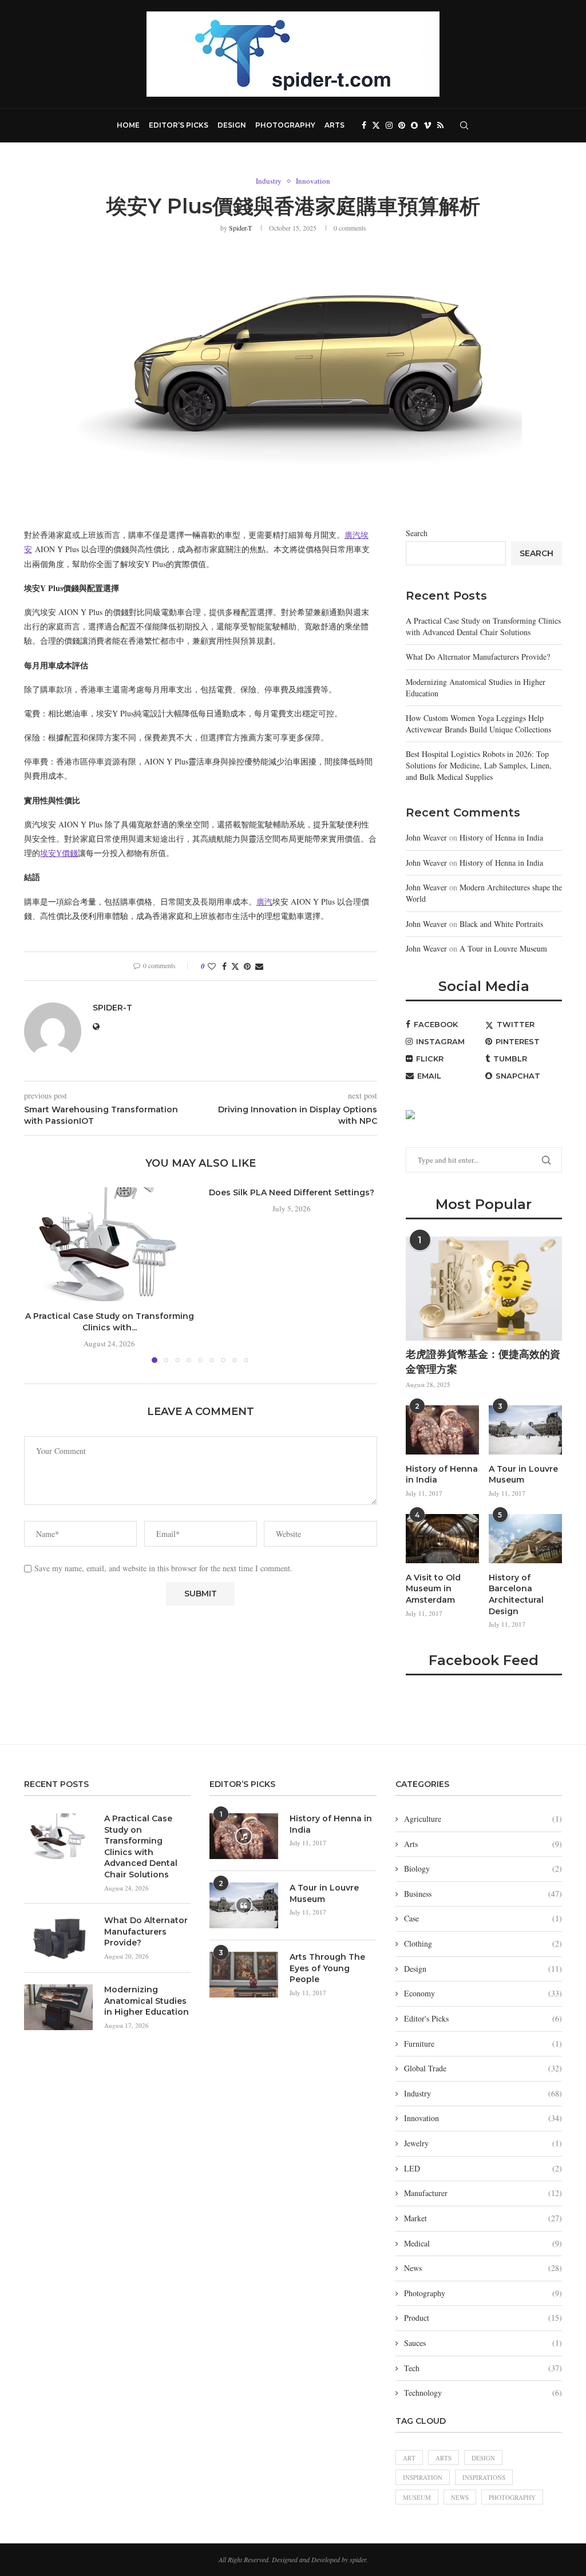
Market (483, 2218)
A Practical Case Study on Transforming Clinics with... (110, 1322)
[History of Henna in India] (442, 1430)
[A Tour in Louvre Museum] (525, 1430)
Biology (483, 1868)
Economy (483, 1993)
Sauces (483, 2343)
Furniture (483, 2044)
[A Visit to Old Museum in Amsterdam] (442, 1539)
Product (483, 2318)
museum (417, 2497)
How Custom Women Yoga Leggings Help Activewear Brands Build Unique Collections (478, 724)
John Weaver (426, 837)
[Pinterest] (402, 125)
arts (444, 2458)
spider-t (240, 228)
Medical (483, 2243)
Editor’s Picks (179, 125)
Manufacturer (483, 2193)
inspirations (484, 2477)
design (483, 2458)
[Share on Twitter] (235, 966)
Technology (483, 2393)
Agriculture (483, 1819)
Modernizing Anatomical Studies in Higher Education (146, 2001)
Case (483, 1918)
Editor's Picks (483, 2018)
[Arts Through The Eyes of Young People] (244, 1975)
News (483, 2268)
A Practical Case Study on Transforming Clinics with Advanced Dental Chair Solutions (483, 626)
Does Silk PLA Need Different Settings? (292, 1192)
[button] (39, 1275)
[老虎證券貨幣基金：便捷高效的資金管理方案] (484, 1289)
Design (232, 125)
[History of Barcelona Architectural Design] (525, 1539)
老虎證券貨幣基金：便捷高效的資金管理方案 (483, 1362)
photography (512, 2497)
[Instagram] (389, 125)
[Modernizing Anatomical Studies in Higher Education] (58, 2007)
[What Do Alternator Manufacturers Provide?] (58, 1938)
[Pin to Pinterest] (247, 966)
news (460, 2497)
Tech (483, 2368)
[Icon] (244, 1836)
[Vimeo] (427, 125)
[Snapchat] (414, 125)
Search (417, 533)
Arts (334, 125)
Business (483, 1894)
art (409, 2458)
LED (483, 2168)
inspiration (423, 2477)
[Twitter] (376, 125)
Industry (483, 2093)
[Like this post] (212, 966)
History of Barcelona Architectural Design (516, 1594)
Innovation (483, 2118)
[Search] (464, 125)
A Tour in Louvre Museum (503, 948)
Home (128, 125)
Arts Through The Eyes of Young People (327, 1968)
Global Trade (483, 2068)
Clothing (483, 1943)
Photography (285, 125)
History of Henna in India (501, 837)
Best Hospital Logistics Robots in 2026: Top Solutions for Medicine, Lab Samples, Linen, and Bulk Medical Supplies (479, 765)
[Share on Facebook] (224, 966)
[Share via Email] (259, 966)
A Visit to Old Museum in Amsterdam (433, 1589)
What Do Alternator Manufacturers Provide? (478, 657)
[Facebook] (364, 125)
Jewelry (483, 2143)
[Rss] (440, 125)
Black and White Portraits (501, 924)
